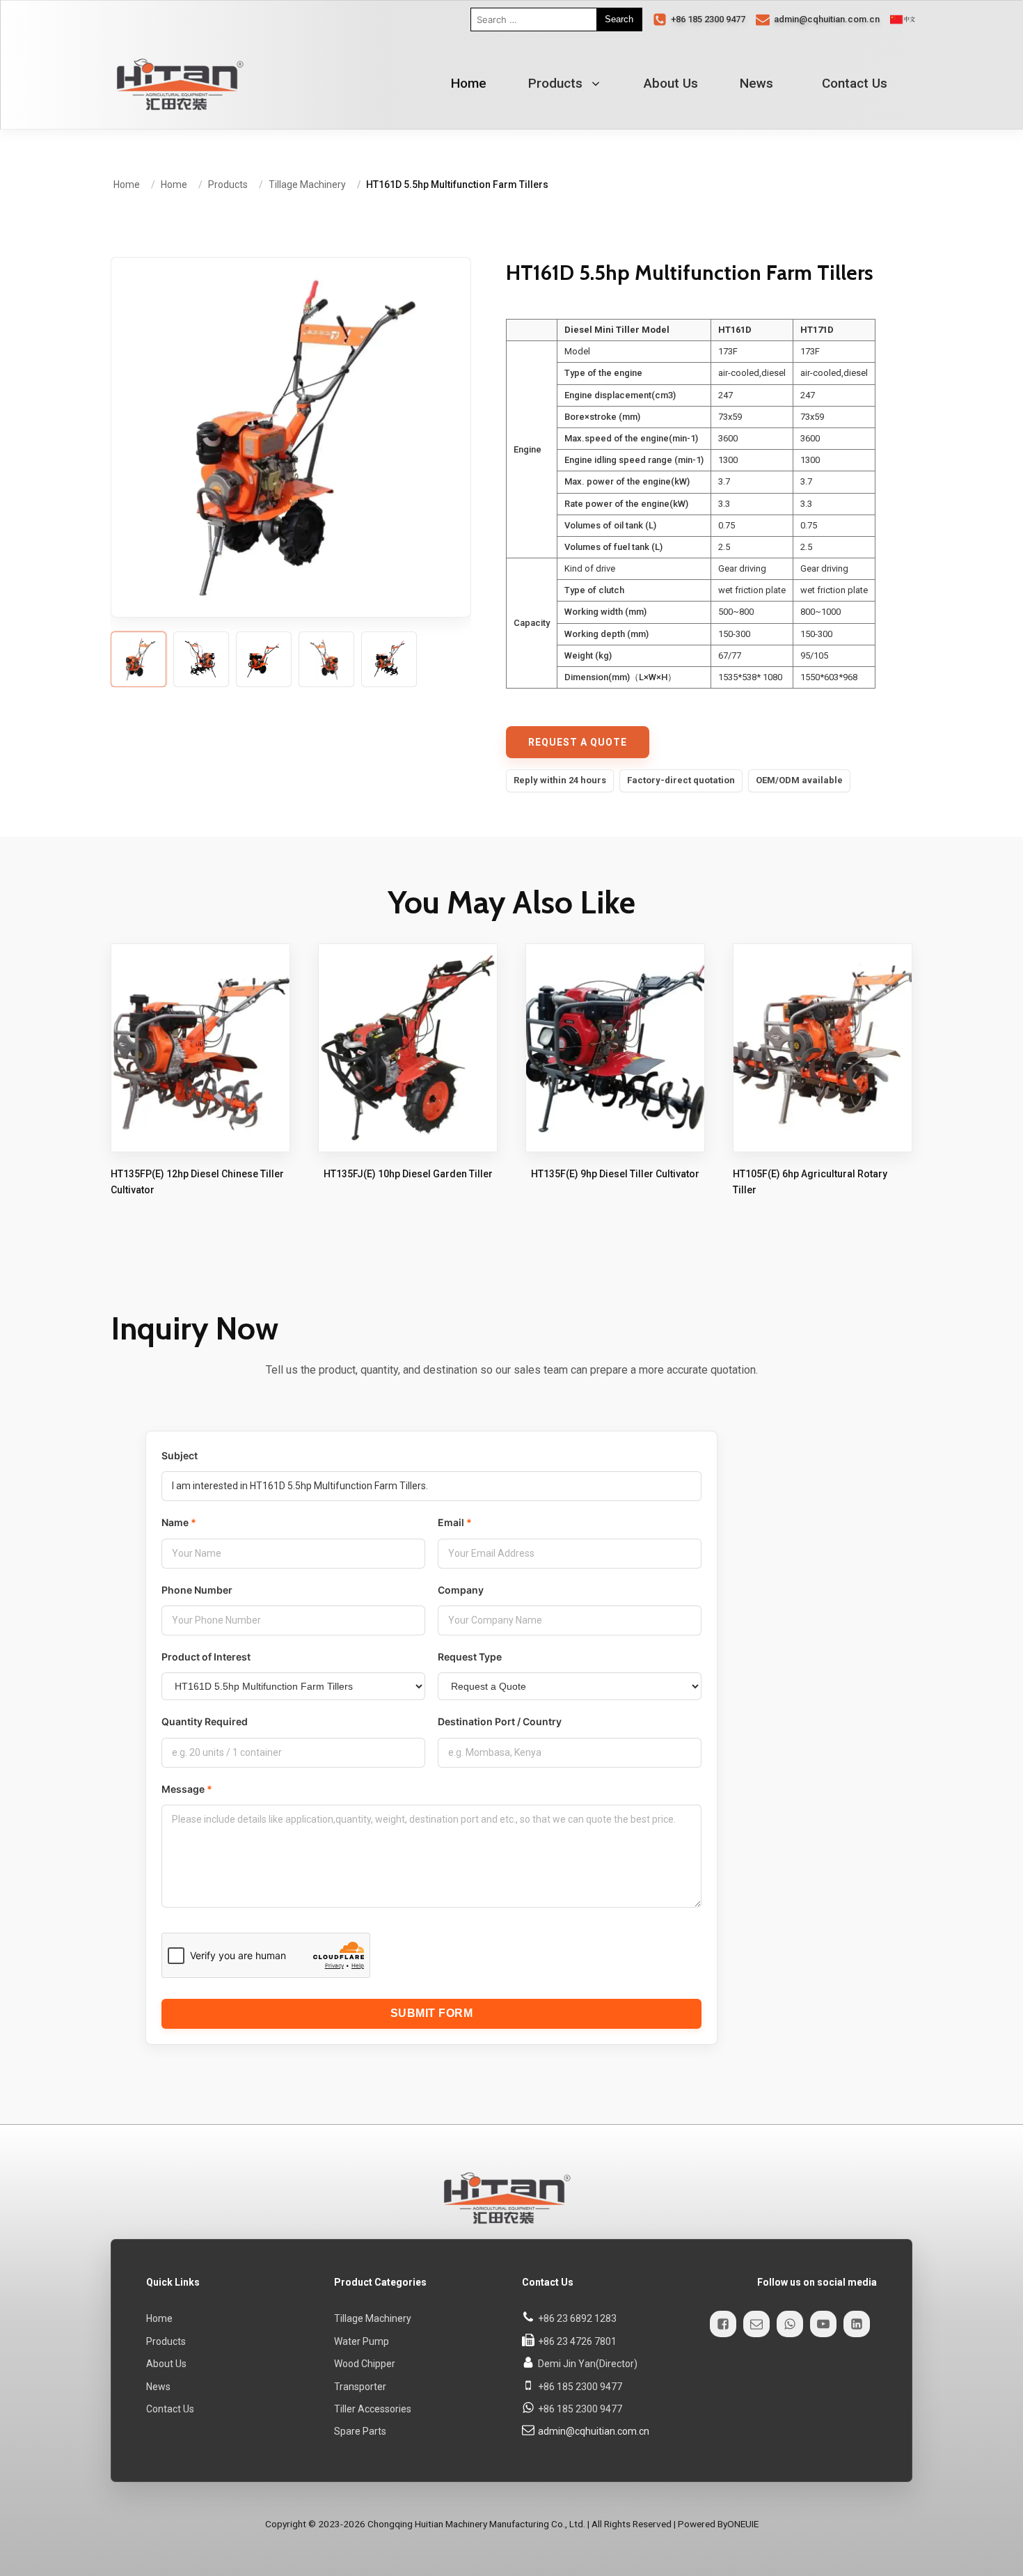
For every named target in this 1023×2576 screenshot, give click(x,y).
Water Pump (362, 2341)
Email (451, 1522)
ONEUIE (743, 2523)
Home (159, 2318)
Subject (180, 1455)
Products (555, 83)
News (756, 83)
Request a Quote (578, 742)
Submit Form (432, 2013)
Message (183, 1789)
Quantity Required (205, 1721)
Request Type (470, 1657)
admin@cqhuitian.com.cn (594, 2431)
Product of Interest (206, 1657)
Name (175, 1522)
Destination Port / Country (500, 1721)
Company (461, 1589)
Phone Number (197, 1589)
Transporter (360, 2386)
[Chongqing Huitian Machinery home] (177, 84)
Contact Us (855, 83)
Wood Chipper (365, 2364)
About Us (671, 83)
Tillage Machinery (373, 2318)
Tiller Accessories (373, 2409)
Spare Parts (360, 2431)
